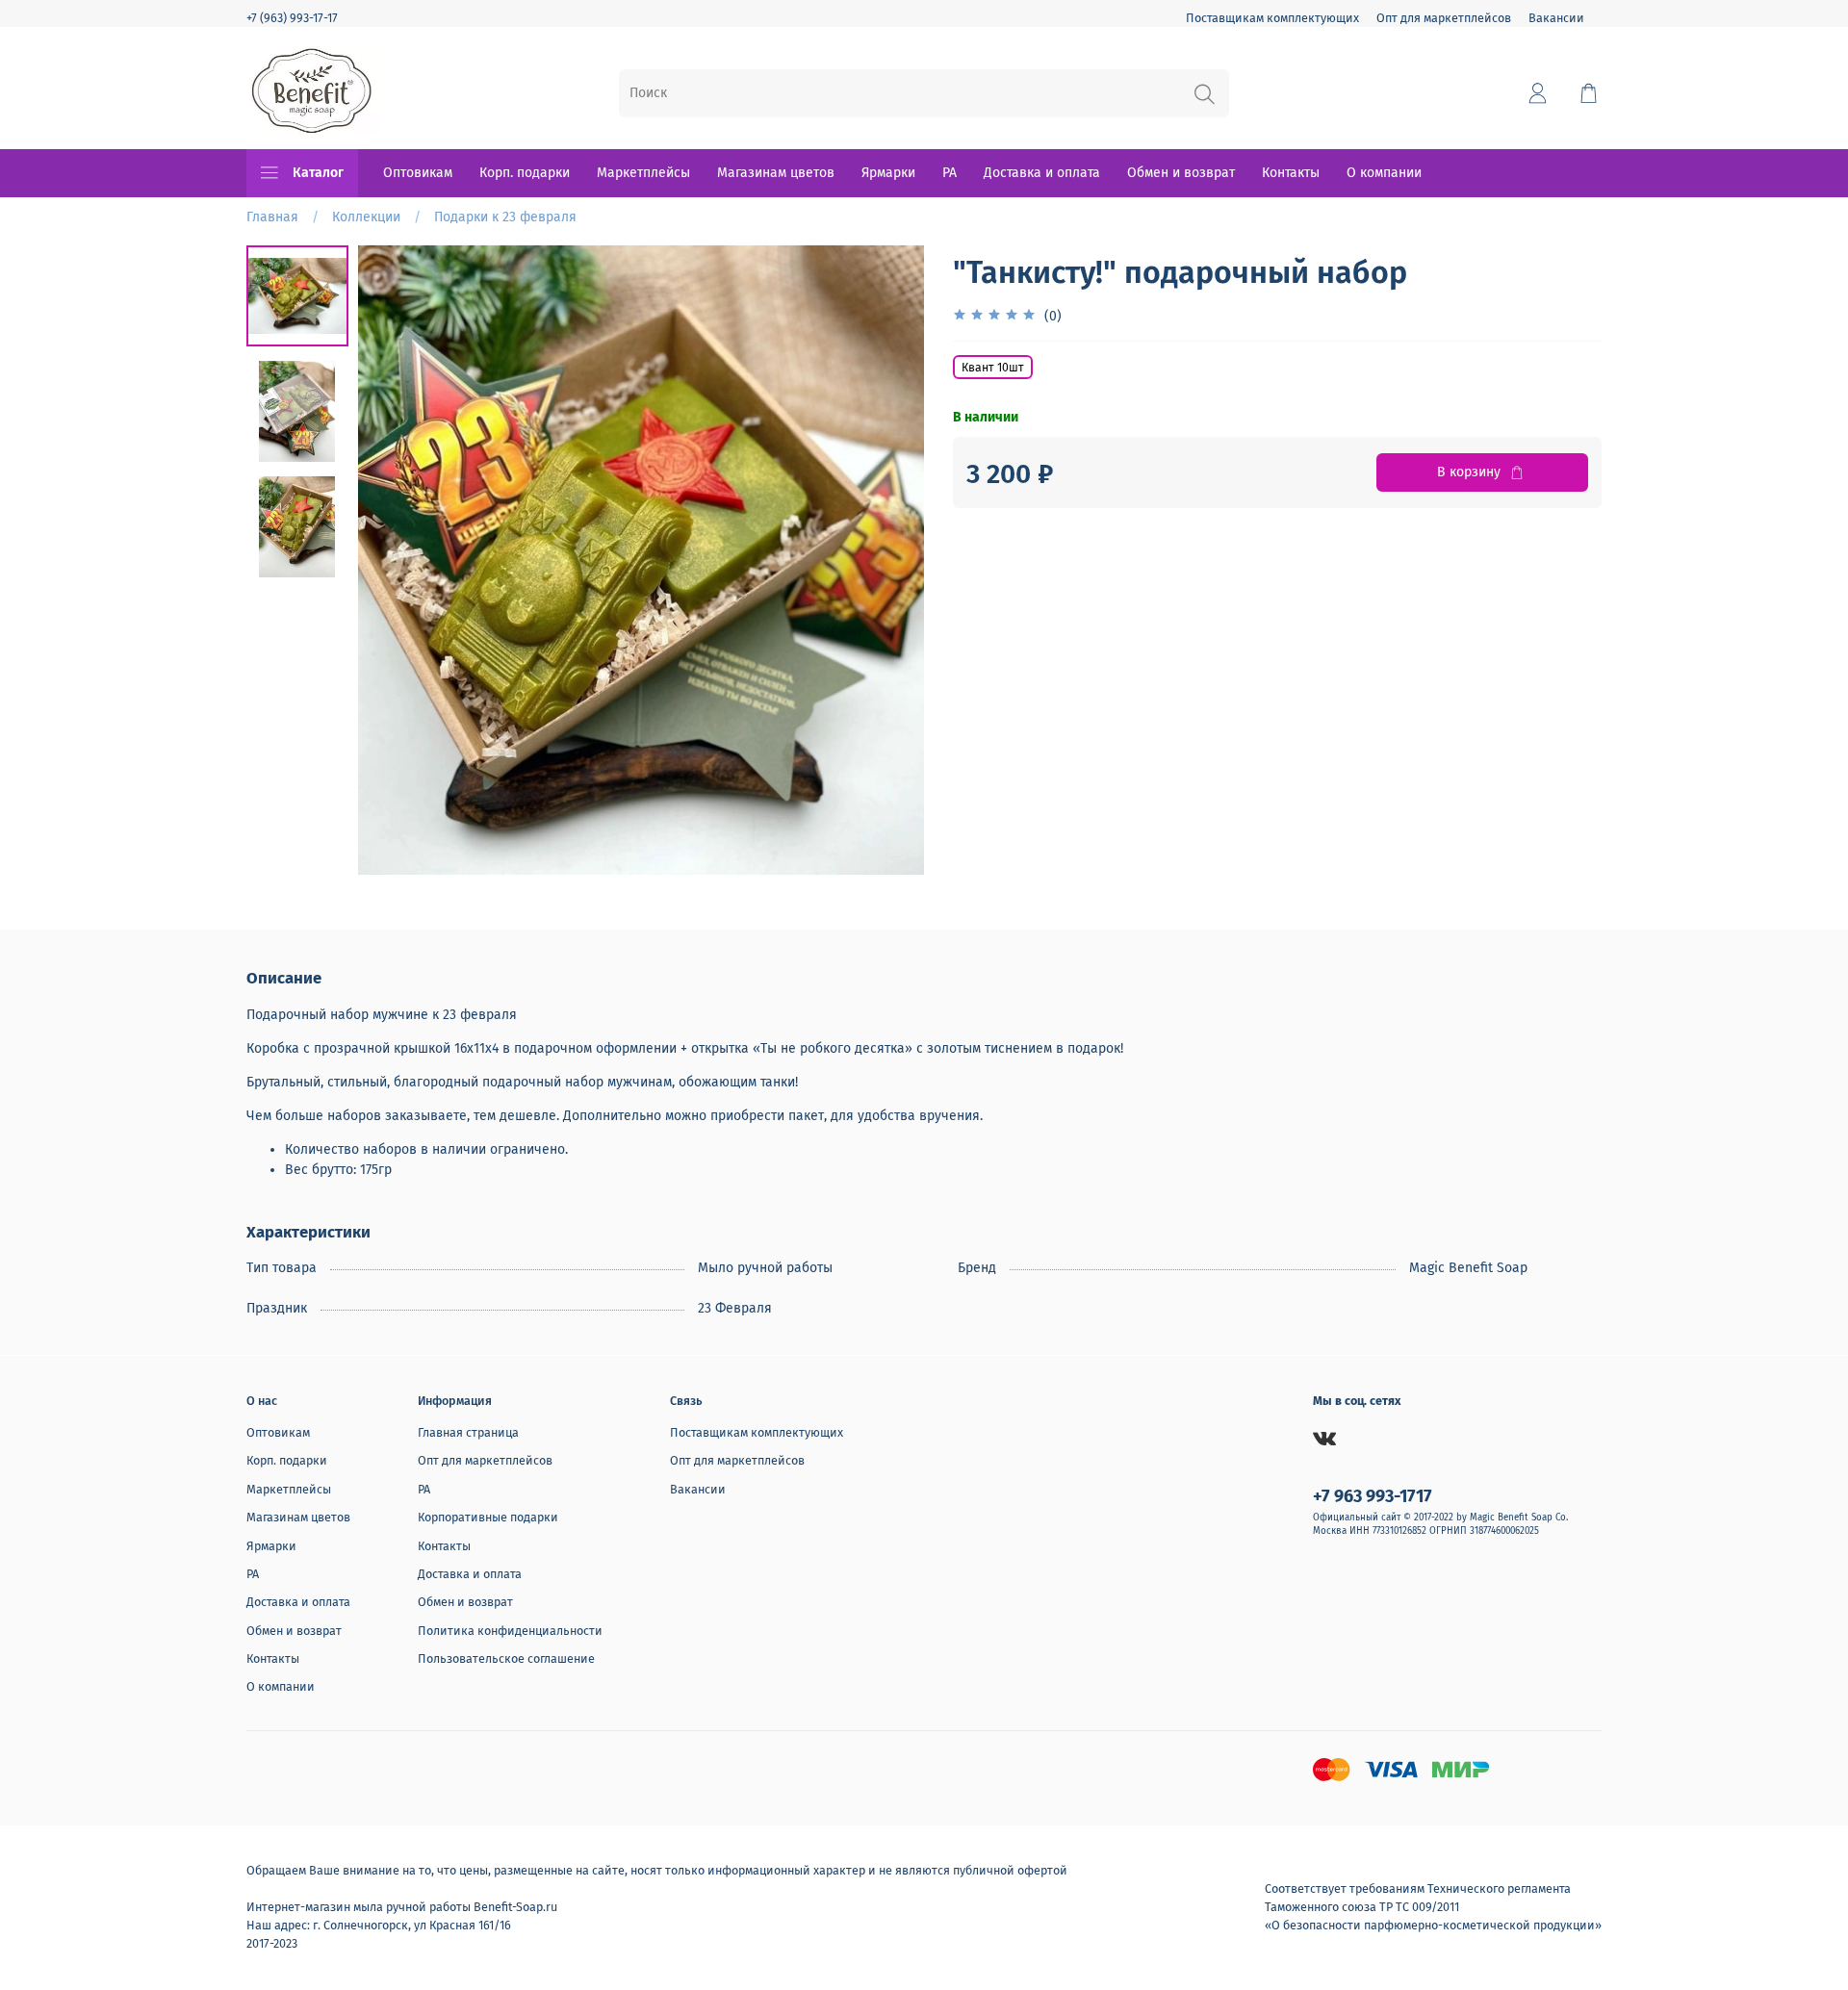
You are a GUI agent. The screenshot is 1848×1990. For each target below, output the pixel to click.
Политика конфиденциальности (510, 1631)
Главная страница (468, 1432)
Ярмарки (888, 173)
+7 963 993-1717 (1373, 1496)
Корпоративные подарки (488, 1517)
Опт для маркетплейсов (1444, 18)
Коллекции (366, 217)
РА (950, 173)
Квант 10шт (993, 368)
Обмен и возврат (1181, 173)
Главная (272, 217)
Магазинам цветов (776, 173)
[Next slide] (890, 560)
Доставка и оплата (1042, 173)
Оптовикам (418, 173)
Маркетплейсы (643, 173)
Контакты (1291, 173)
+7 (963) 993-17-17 (292, 18)
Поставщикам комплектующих (1272, 18)
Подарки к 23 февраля (505, 217)
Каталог (318, 173)
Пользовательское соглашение (506, 1658)
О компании (1384, 173)
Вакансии (1556, 18)
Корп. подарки (525, 173)
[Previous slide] (392, 560)
